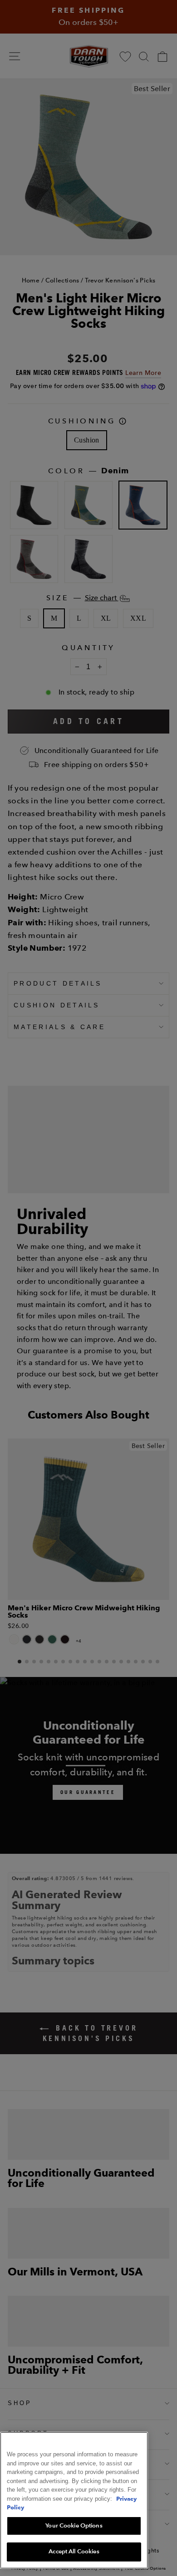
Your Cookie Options (74, 2526)
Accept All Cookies (74, 2552)
